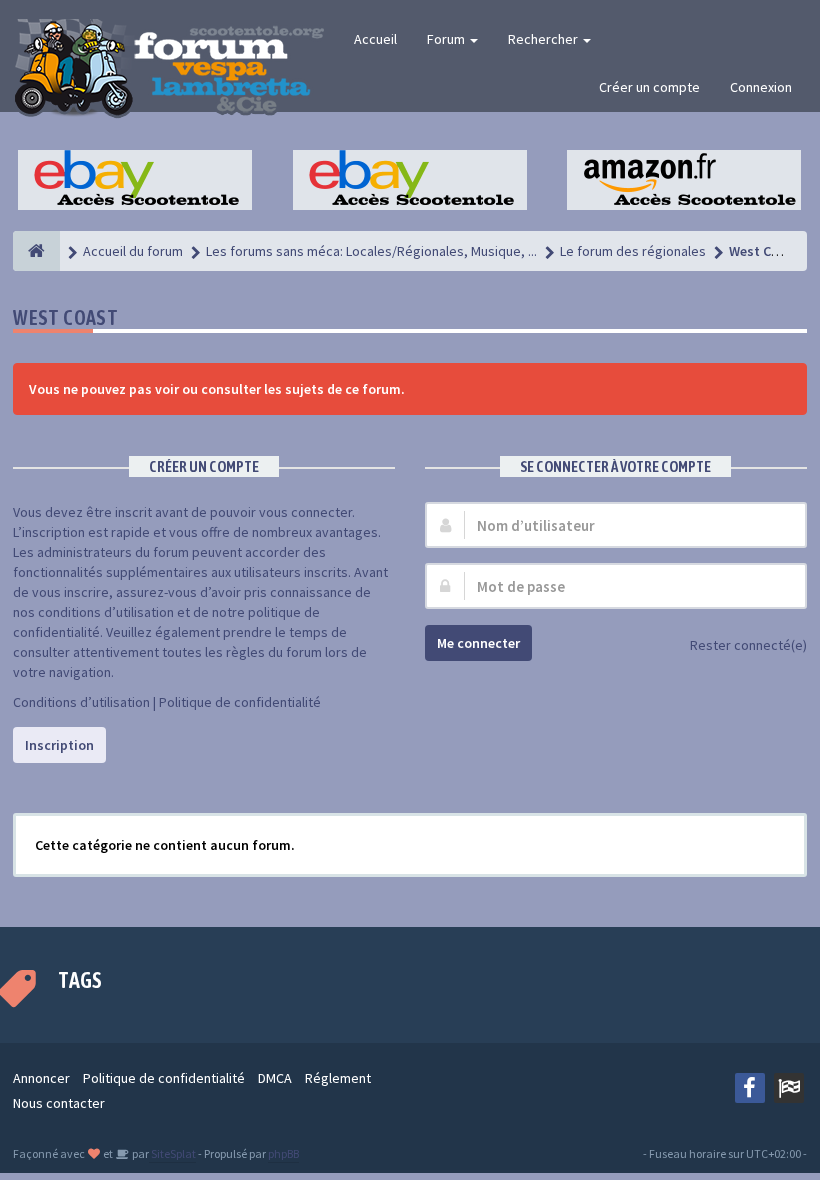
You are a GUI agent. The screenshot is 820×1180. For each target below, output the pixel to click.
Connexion (761, 87)
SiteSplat (172, 1153)
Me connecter (478, 643)
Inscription (59, 745)
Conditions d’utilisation (81, 702)
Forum (447, 39)
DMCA (275, 1078)
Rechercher (544, 39)
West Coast (65, 317)
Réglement (338, 1078)
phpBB (283, 1153)
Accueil (375, 39)
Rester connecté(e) (748, 645)
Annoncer (41, 1078)
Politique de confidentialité (240, 702)
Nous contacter (59, 1103)
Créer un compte (649, 87)
